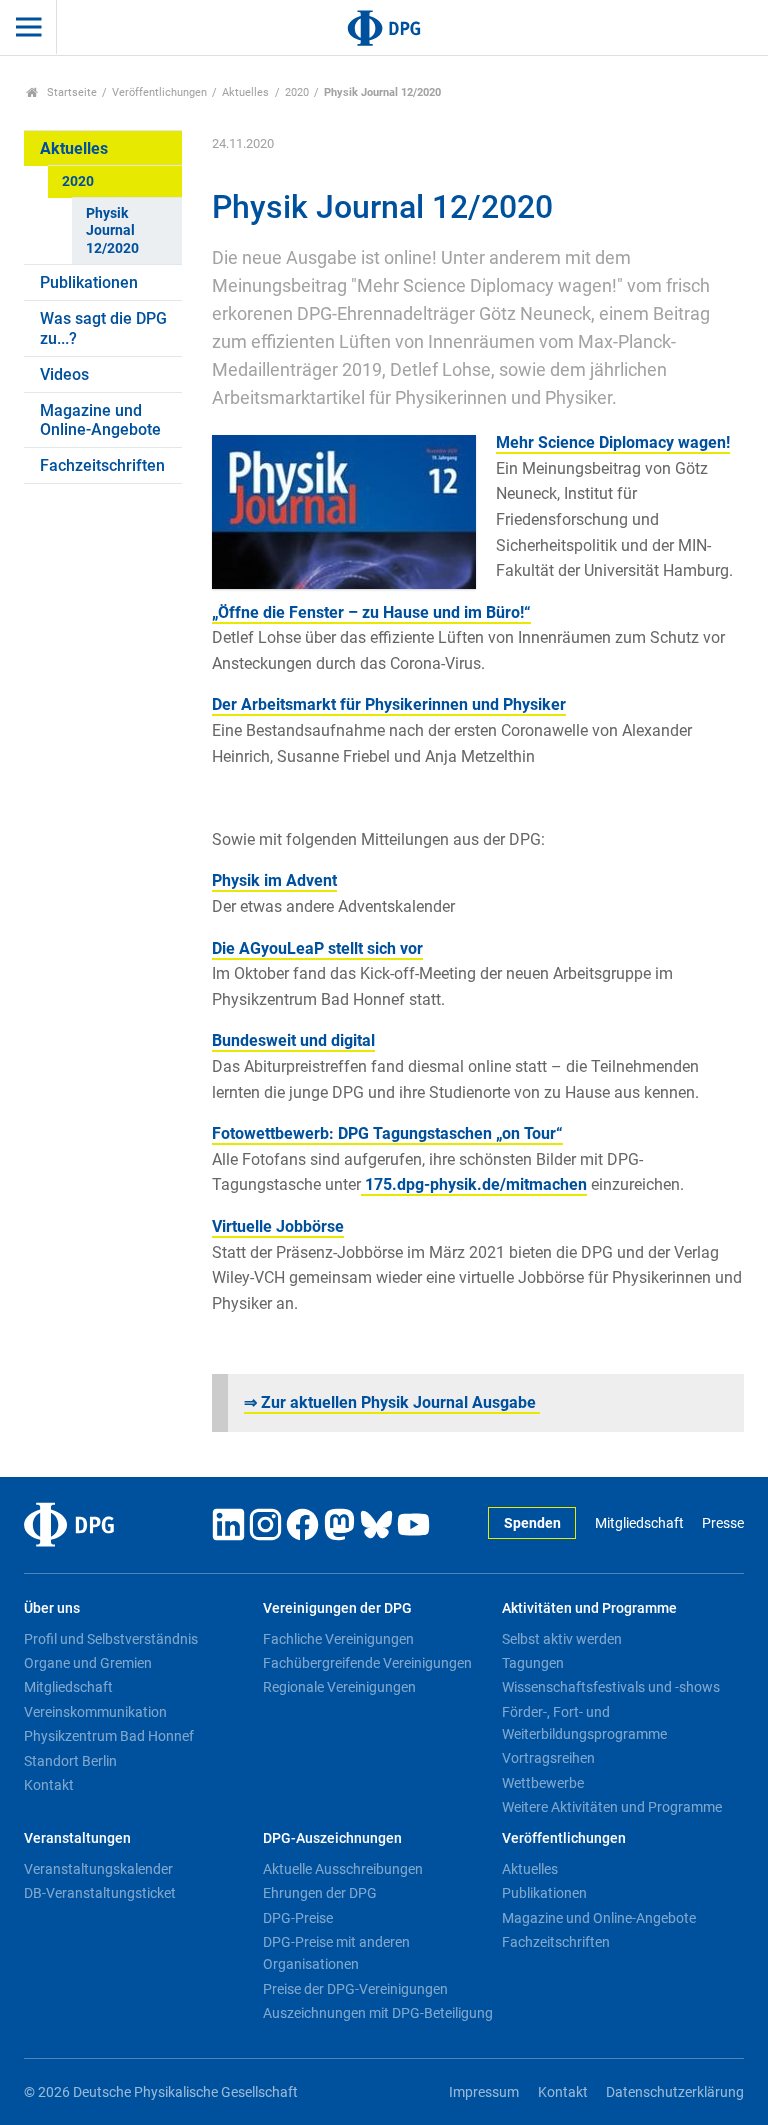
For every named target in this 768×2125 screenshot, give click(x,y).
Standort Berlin (70, 1761)
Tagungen (533, 1663)
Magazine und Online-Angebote (100, 420)
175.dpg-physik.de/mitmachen (474, 1184)
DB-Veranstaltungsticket (100, 1893)
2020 (297, 92)
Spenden (532, 1523)
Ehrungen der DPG (320, 1893)
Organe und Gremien (88, 1663)
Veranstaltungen (77, 1838)
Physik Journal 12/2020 (112, 231)
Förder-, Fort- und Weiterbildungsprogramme (584, 1723)
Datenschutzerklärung (675, 2092)
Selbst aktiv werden (562, 1639)
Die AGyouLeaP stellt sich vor (317, 948)
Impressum (484, 2092)
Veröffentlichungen (159, 92)
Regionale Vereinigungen (339, 1687)
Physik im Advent (274, 880)
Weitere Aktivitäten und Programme (612, 1807)
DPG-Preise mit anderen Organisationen (336, 1953)
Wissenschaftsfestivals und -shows (611, 1687)
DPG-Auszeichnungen (332, 1838)
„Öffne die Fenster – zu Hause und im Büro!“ (371, 612)
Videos (64, 374)
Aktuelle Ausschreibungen (343, 1869)
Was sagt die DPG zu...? (103, 328)
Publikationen (89, 282)
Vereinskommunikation (95, 1712)
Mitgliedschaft (639, 1523)
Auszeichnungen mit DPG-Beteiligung (378, 2013)
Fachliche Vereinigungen (338, 1639)
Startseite (70, 92)
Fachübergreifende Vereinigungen (367, 1663)
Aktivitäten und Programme (589, 1608)
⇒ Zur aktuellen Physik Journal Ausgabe (392, 1402)
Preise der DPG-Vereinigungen (355, 1989)
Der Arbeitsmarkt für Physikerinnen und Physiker (389, 704)
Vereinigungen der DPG (337, 1608)
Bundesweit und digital (293, 1040)
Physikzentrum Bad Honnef (109, 1736)
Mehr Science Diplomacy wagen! (613, 442)
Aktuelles (245, 92)
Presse (723, 1523)
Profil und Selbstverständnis (111, 1639)
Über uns (52, 1608)
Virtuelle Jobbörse (278, 1226)
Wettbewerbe (543, 1783)
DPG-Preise (298, 1918)
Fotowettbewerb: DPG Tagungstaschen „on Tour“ (387, 1133)
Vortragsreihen (548, 1758)
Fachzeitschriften (102, 465)
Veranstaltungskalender (98, 1869)
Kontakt (49, 1785)
